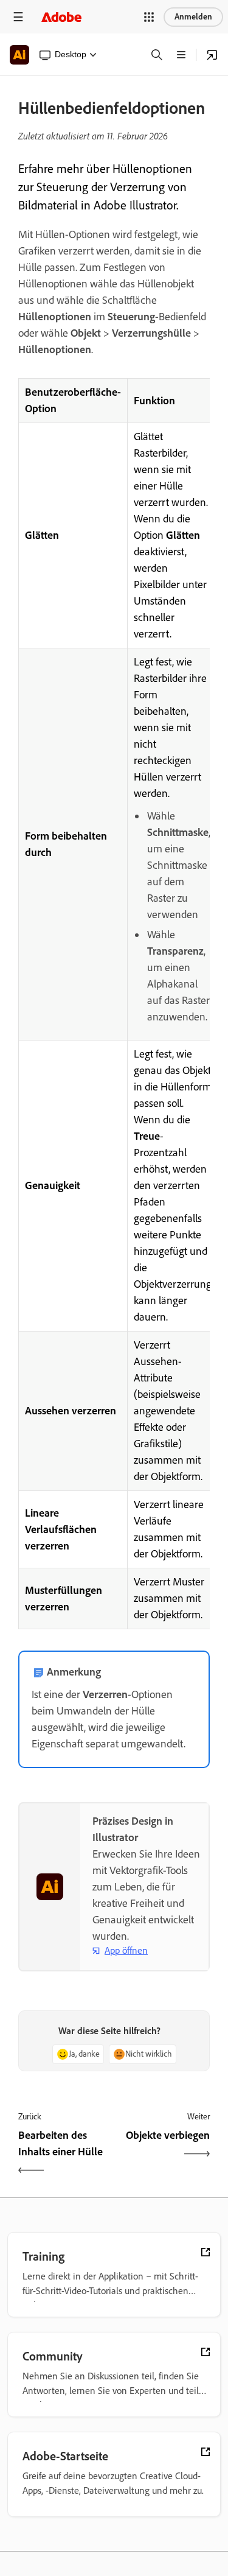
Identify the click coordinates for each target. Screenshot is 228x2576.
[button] (149, 17)
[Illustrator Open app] (212, 55)
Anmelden (193, 17)
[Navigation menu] (18, 17)
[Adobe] (61, 17)
